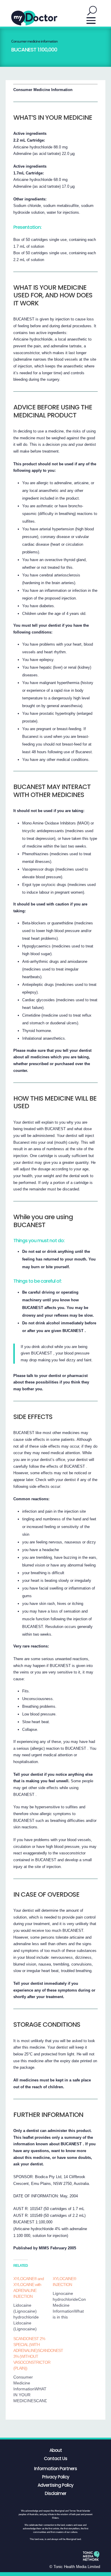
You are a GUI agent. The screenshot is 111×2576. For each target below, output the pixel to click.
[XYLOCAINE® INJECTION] (72, 2298)
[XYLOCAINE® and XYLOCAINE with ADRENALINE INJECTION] (33, 2304)
